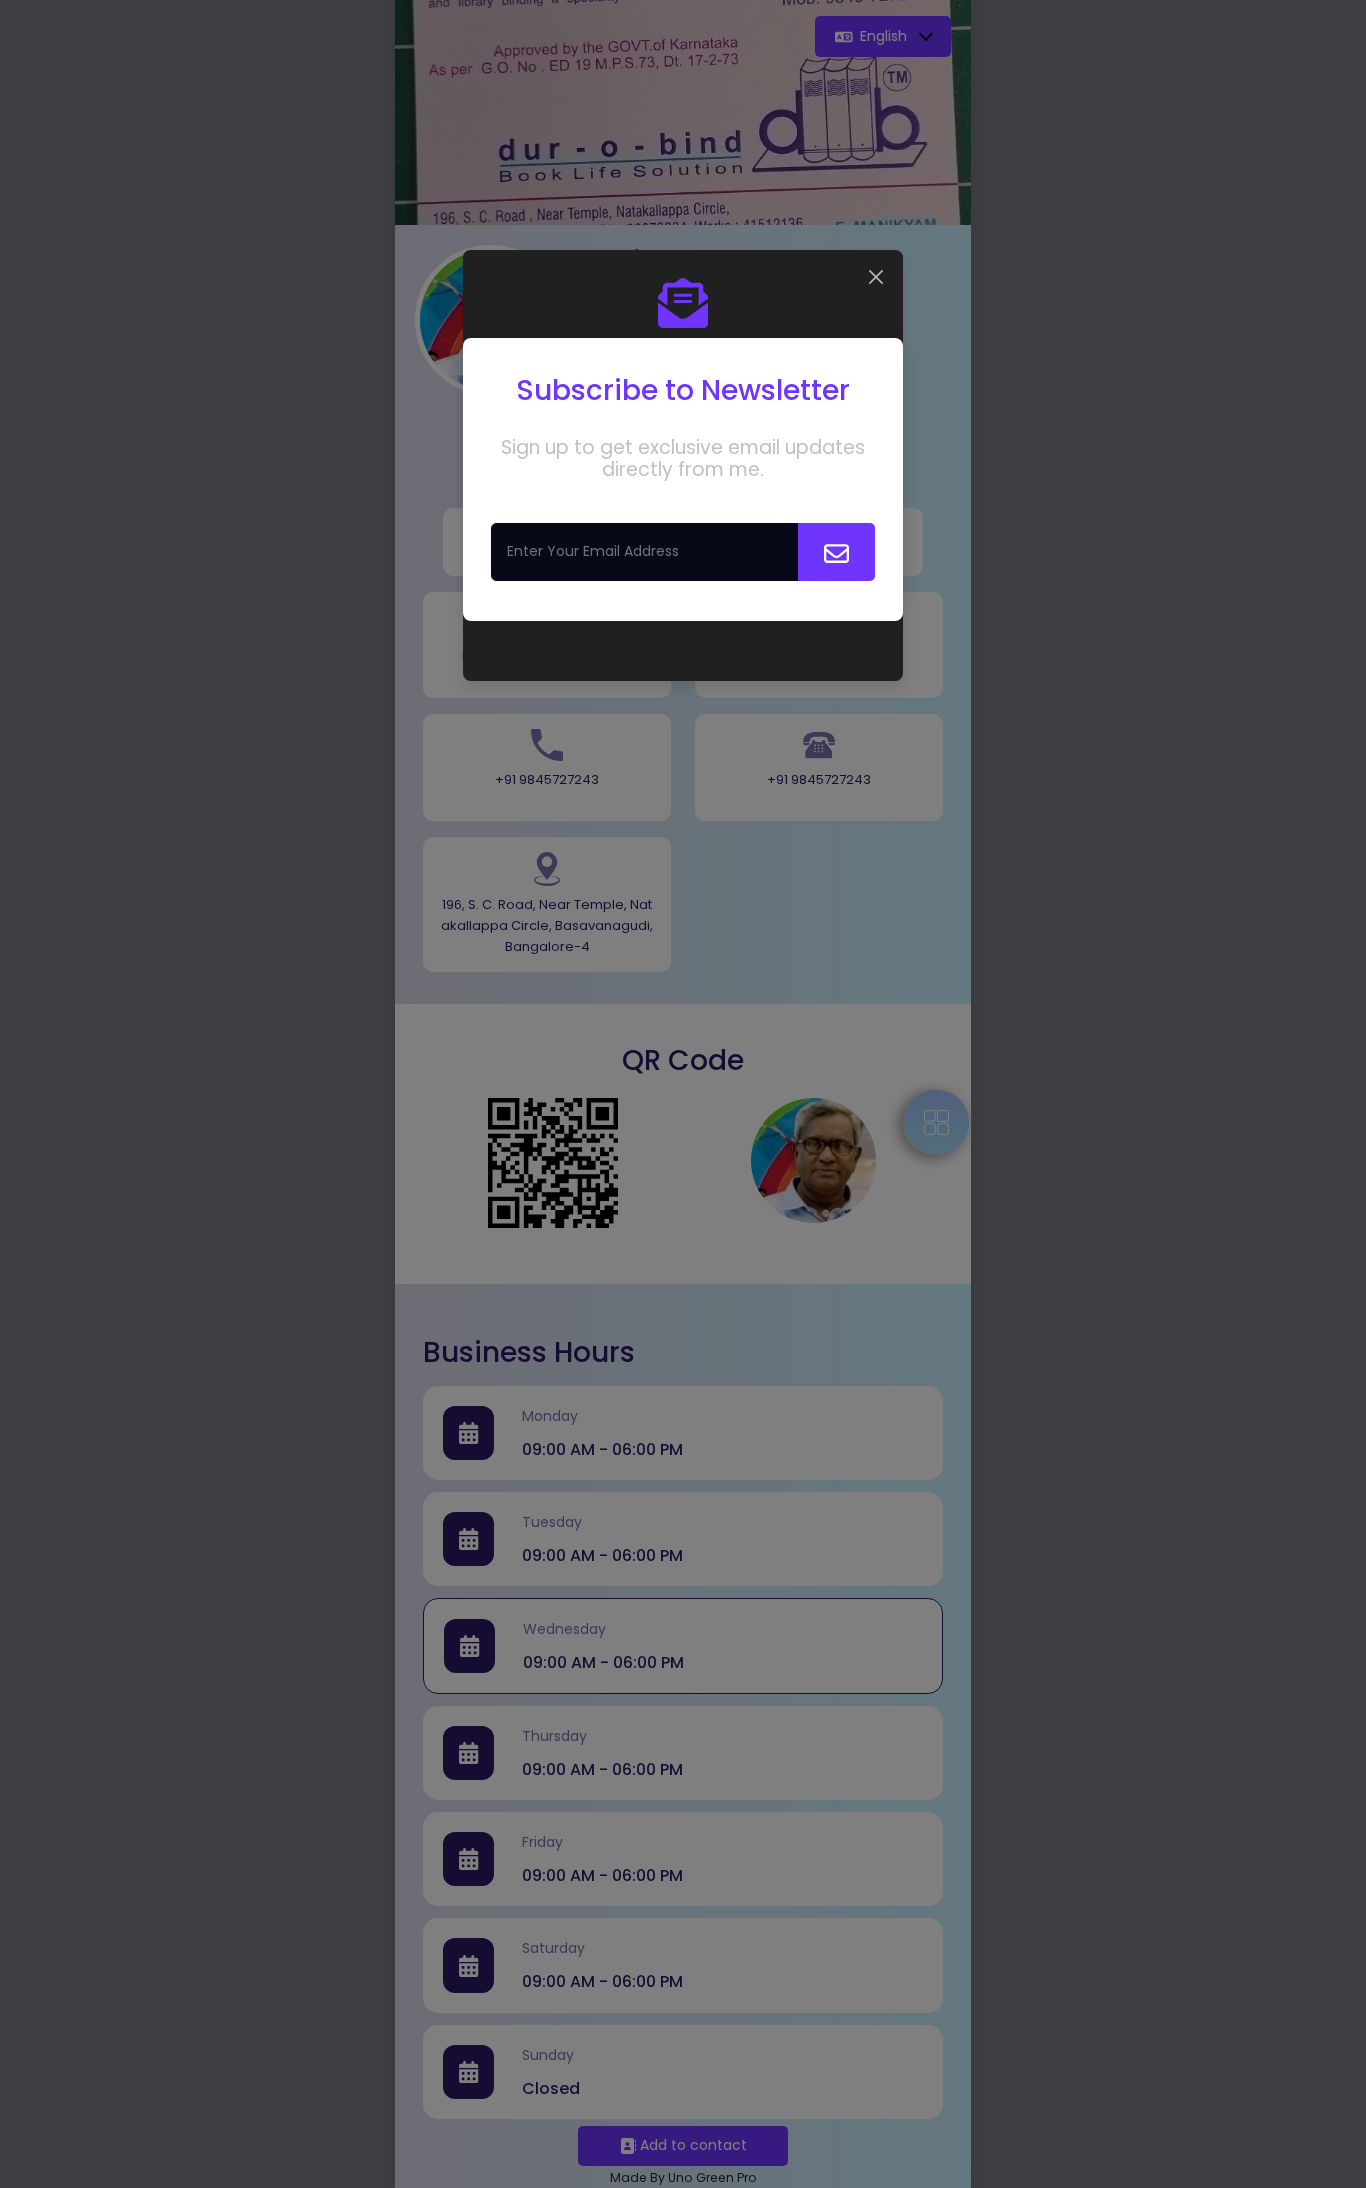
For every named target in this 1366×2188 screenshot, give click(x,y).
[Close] (876, 277)
